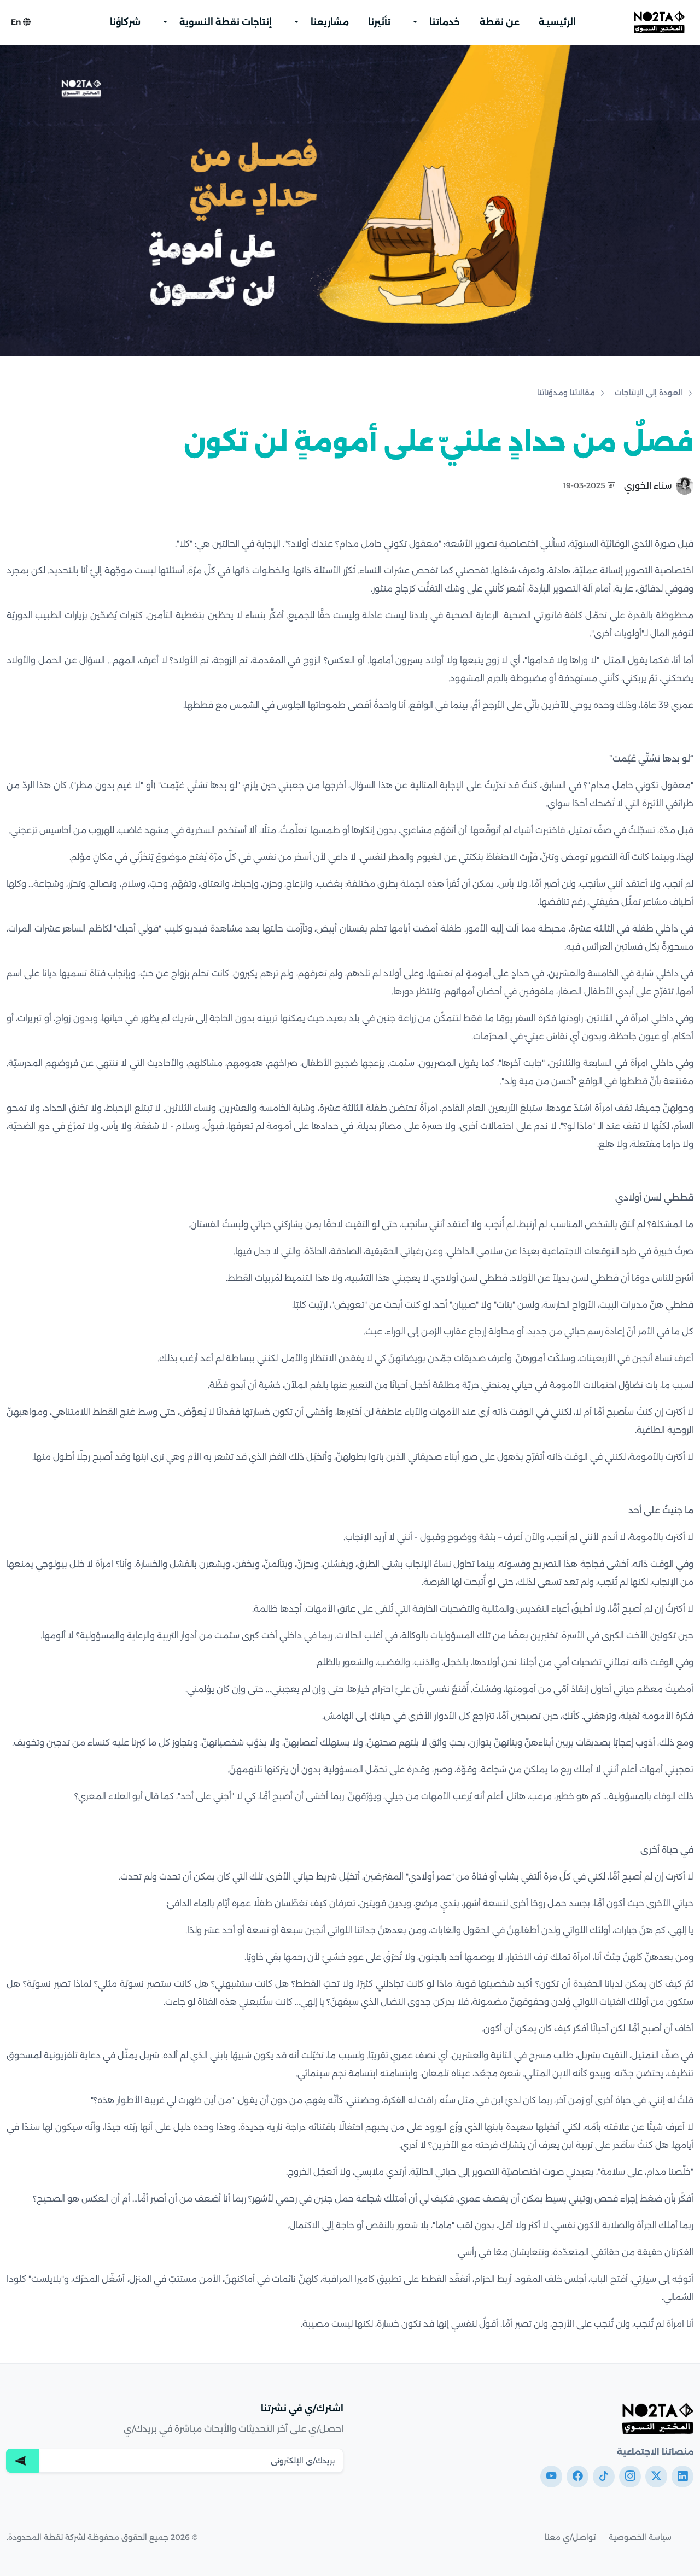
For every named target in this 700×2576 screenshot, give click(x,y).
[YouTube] (551, 2477)
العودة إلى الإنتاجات (649, 393)
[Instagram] (630, 2477)
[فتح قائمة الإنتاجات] (165, 22)
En (17, 22)
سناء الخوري (648, 486)
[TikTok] (604, 2477)
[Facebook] (577, 2477)
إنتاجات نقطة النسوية (226, 22)
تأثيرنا (379, 22)
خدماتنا (445, 22)
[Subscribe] (22, 2461)
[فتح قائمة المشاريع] (296, 22)
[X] (656, 2477)
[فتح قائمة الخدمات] (415, 22)
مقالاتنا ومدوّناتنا (566, 393)
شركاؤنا (125, 22)
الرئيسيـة (557, 22)
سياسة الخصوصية (640, 2537)
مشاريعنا (330, 22)
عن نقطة (500, 22)
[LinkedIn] (682, 2477)
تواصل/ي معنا (570, 2537)
